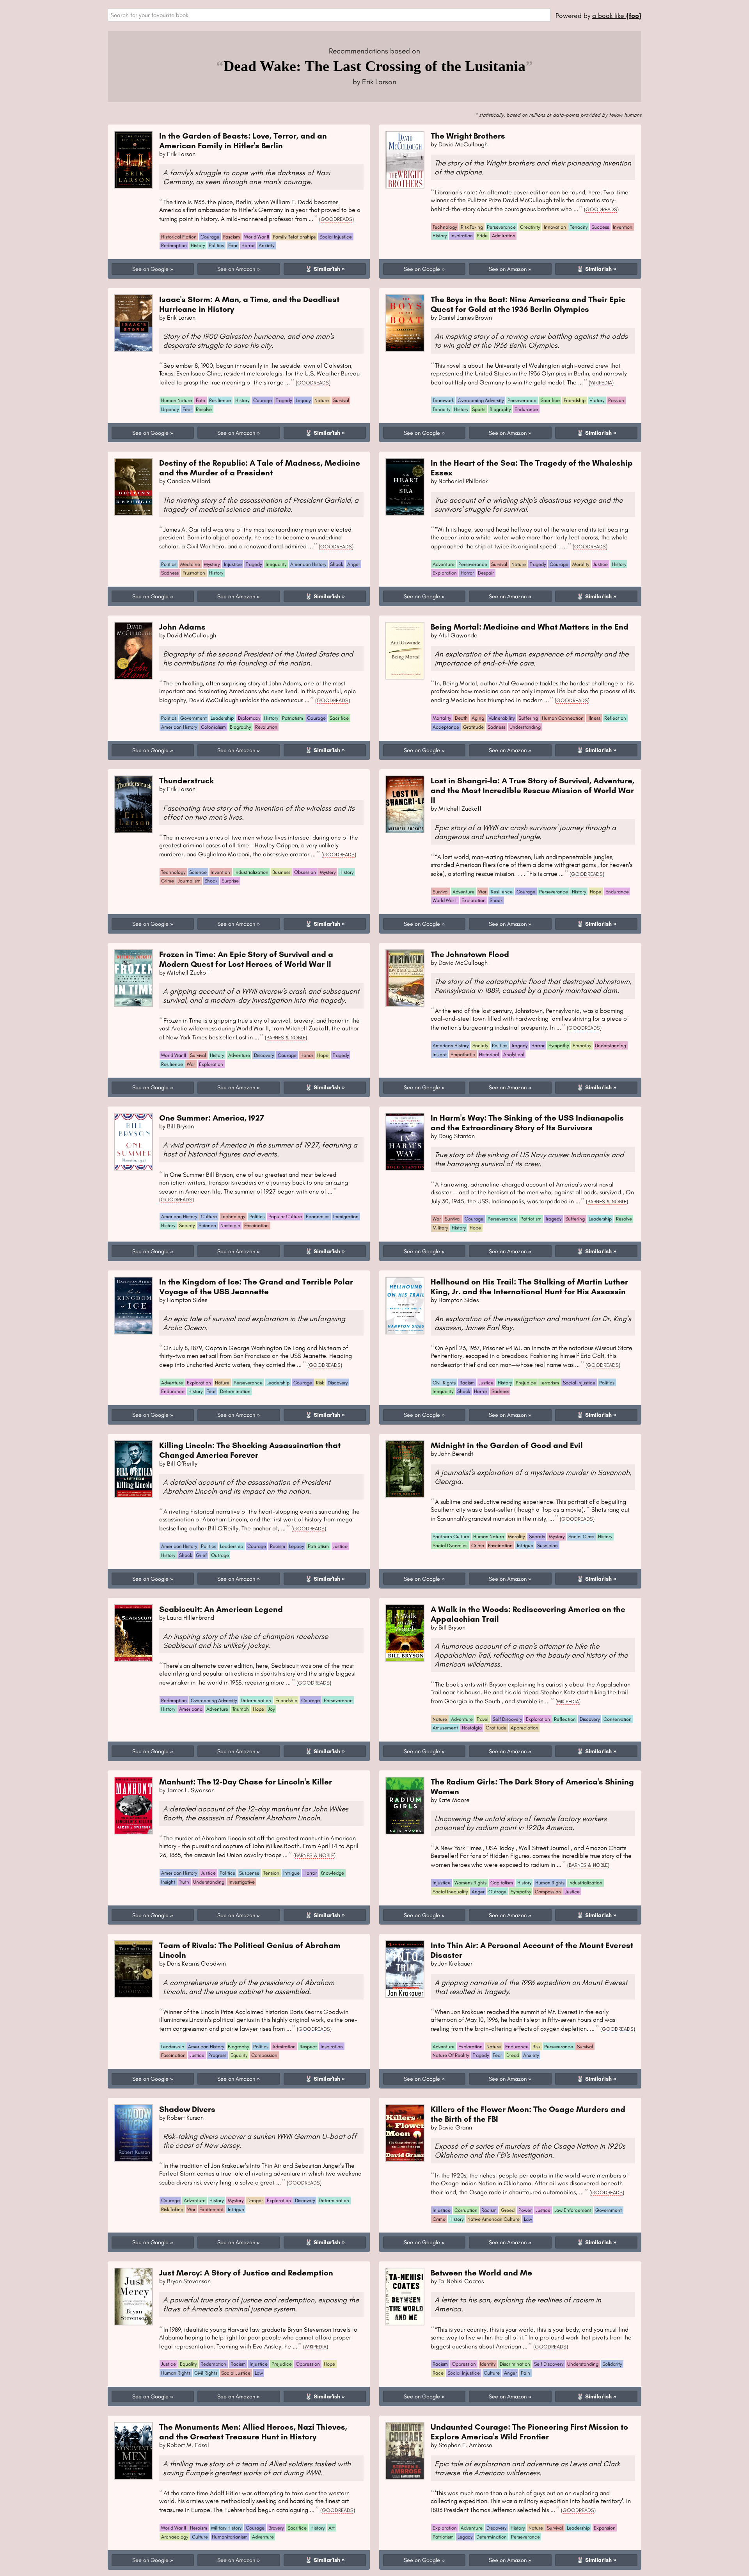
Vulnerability (501, 718)
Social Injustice (336, 237)
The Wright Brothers (468, 136)
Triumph (241, 1709)
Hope (595, 892)
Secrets (537, 1536)
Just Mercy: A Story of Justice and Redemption (246, 2273)
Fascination (256, 1225)
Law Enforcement (573, 2210)
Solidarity (612, 2364)
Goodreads (336, 219)
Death (461, 718)
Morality (581, 564)
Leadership (222, 718)
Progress (217, 2055)
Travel (483, 1719)
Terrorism (549, 1383)
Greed (508, 2210)
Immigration (346, 1216)
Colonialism (213, 727)
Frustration (194, 573)
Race (438, 2373)
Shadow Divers (187, 2109)
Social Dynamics (450, 1545)
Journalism (189, 881)
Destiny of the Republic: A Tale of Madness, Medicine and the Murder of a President (260, 468)
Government (193, 718)
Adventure (444, 564)
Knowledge (332, 1873)
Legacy (303, 400)
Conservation (618, 1719)
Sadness (170, 573)
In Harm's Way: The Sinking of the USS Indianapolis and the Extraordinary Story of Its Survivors (527, 1123)
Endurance (526, 409)
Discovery (264, 1055)
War (482, 892)
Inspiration (462, 236)
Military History (226, 2528)
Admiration (504, 236)
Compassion (548, 1892)
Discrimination (515, 2364)
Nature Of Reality (451, 2055)
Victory (597, 400)
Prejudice (526, 1383)
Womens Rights (470, 1883)
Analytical (514, 1054)
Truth (184, 1882)
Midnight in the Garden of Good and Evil (507, 1445)
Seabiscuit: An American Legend (221, 1609)
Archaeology (175, 2537)
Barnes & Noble (286, 1037)
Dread (513, 2055)
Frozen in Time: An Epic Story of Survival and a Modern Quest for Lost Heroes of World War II (246, 959)
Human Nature (177, 400)
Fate (201, 400)
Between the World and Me (481, 2273)
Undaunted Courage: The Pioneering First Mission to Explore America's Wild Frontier (529, 2432)
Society (480, 1045)
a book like (617, 15)
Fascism (232, 237)
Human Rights (550, 1883)
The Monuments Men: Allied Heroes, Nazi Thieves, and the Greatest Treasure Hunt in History (253, 2432)
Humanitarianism (230, 2537)
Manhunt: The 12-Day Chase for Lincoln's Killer (246, 1782)
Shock (336, 564)
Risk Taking (472, 227)
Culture (209, 1216)
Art (332, 2528)
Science (198, 872)
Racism (467, 1383)
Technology (445, 227)
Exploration (445, 573)
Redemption (174, 245)
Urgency (170, 409)
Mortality (442, 718)
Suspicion (548, 1545)
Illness (594, 718)
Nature (322, 400)
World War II (257, 237)
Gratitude (473, 727)
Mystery (212, 564)
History (198, 245)
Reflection (615, 718)
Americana (191, 1709)
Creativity (530, 227)
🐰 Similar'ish (323, 269)
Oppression (308, 2364)
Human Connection (563, 718)
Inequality (276, 564)
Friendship (575, 400)
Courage (210, 237)
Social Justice (236, 2373)
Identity (488, 2364)
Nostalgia (230, 1225)
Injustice (233, 564)
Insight (440, 1054)
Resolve (204, 409)
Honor (307, 1055)
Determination (235, 1391)
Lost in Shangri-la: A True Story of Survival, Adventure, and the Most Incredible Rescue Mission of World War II (532, 790)
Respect (308, 2047)
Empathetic (463, 1054)
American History (308, 564)
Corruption (466, 2210)
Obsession (305, 872)
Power (525, 2210)
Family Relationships (294, 237)
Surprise (230, 881)
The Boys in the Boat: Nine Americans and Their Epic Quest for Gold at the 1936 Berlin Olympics (528, 304)
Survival (341, 400)
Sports (479, 409)
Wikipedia (601, 382)
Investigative (242, 1882)
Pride (482, 236)
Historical (489, 1054)
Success (600, 227)
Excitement (211, 2209)
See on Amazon (236, 269)
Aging (478, 718)
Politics (216, 245)
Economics (318, 1216)
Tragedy (284, 400)
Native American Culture (493, 2219)
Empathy (582, 1045)
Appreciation (524, 1728)
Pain (525, 2373)
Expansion (605, 2528)
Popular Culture (285, 1216)
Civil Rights (444, 1383)
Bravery (276, 2528)
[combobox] (329, 15)
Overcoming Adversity (481, 400)
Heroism (199, 2528)
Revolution (266, 727)
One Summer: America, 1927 (212, 1118)
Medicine (190, 564)
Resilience (220, 400)
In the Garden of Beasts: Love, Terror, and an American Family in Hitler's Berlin (243, 141)
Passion (616, 400)
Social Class (581, 1536)
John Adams (182, 627)
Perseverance (501, 227)
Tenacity (579, 227)
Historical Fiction (179, 237)
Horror (248, 245)
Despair (486, 573)
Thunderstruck (186, 780)
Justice (600, 564)
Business (281, 872)
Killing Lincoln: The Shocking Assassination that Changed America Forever (250, 1450)
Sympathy (559, 1045)
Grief (201, 1555)
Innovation (555, 227)
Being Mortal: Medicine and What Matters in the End (530, 627)
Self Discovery (507, 1719)
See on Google (150, 269)
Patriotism (293, 718)
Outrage (220, 1555)
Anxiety (266, 245)
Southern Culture (451, 1536)
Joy (271, 1709)
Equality (239, 2055)
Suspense (249, 1873)
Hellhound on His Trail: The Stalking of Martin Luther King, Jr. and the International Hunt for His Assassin (529, 1286)
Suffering (528, 718)
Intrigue (525, 1545)
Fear (233, 245)
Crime (168, 881)
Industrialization (251, 872)
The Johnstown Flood (470, 954)
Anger (354, 564)
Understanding (525, 727)
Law (528, 2219)
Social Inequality (450, 1892)
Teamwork (443, 400)
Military (440, 1228)
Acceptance (446, 727)
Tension (271, 1873)
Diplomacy (249, 718)
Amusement (445, 1728)
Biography (500, 409)
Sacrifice (550, 400)
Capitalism (502, 1883)
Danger (255, 2200)
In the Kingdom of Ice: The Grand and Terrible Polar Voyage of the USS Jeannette (256, 1286)
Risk (320, 1383)
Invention (623, 227)
